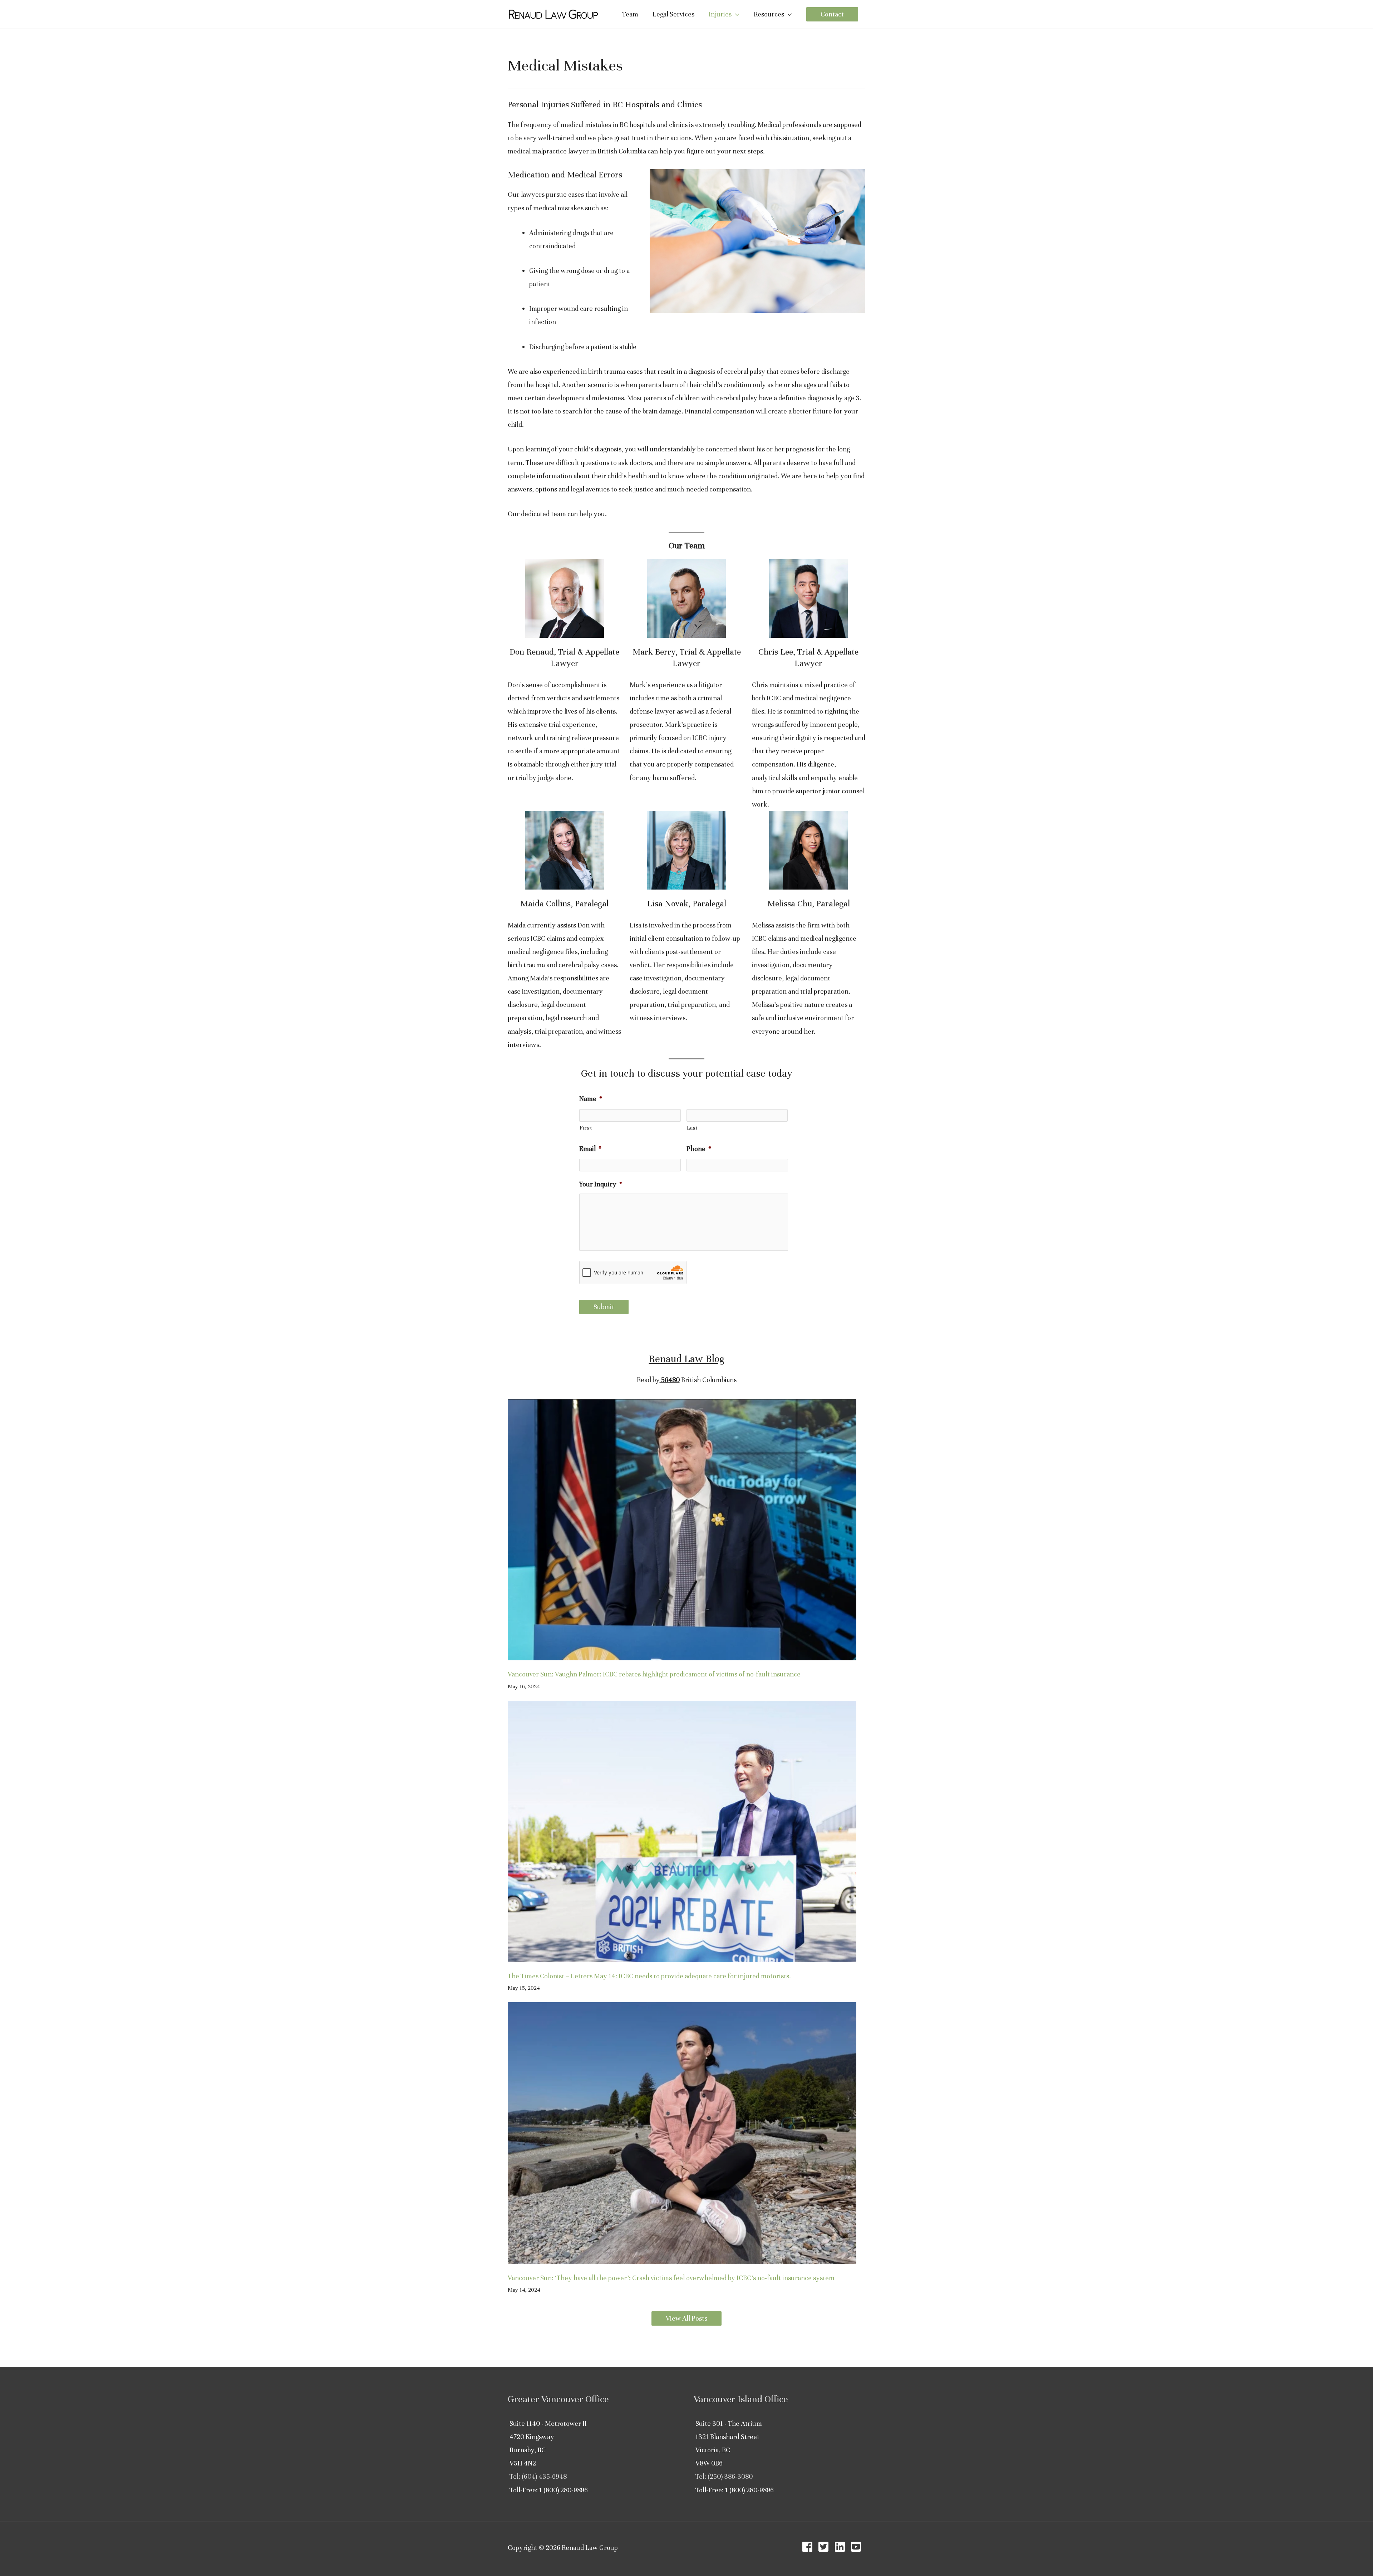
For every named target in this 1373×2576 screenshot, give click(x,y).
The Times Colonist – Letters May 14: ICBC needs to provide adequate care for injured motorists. (649, 1976)
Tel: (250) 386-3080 (724, 2476)
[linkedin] (842, 2547)
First (586, 1128)
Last (692, 1128)
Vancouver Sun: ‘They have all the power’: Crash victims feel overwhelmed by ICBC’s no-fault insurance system (671, 2278)
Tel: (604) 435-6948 (538, 2476)
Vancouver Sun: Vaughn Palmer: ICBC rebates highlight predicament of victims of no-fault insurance (654, 1674)
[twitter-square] (825, 2547)
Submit (604, 1307)
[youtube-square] (858, 2547)
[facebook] (809, 2547)
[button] (832, 14)
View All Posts (686, 2318)
